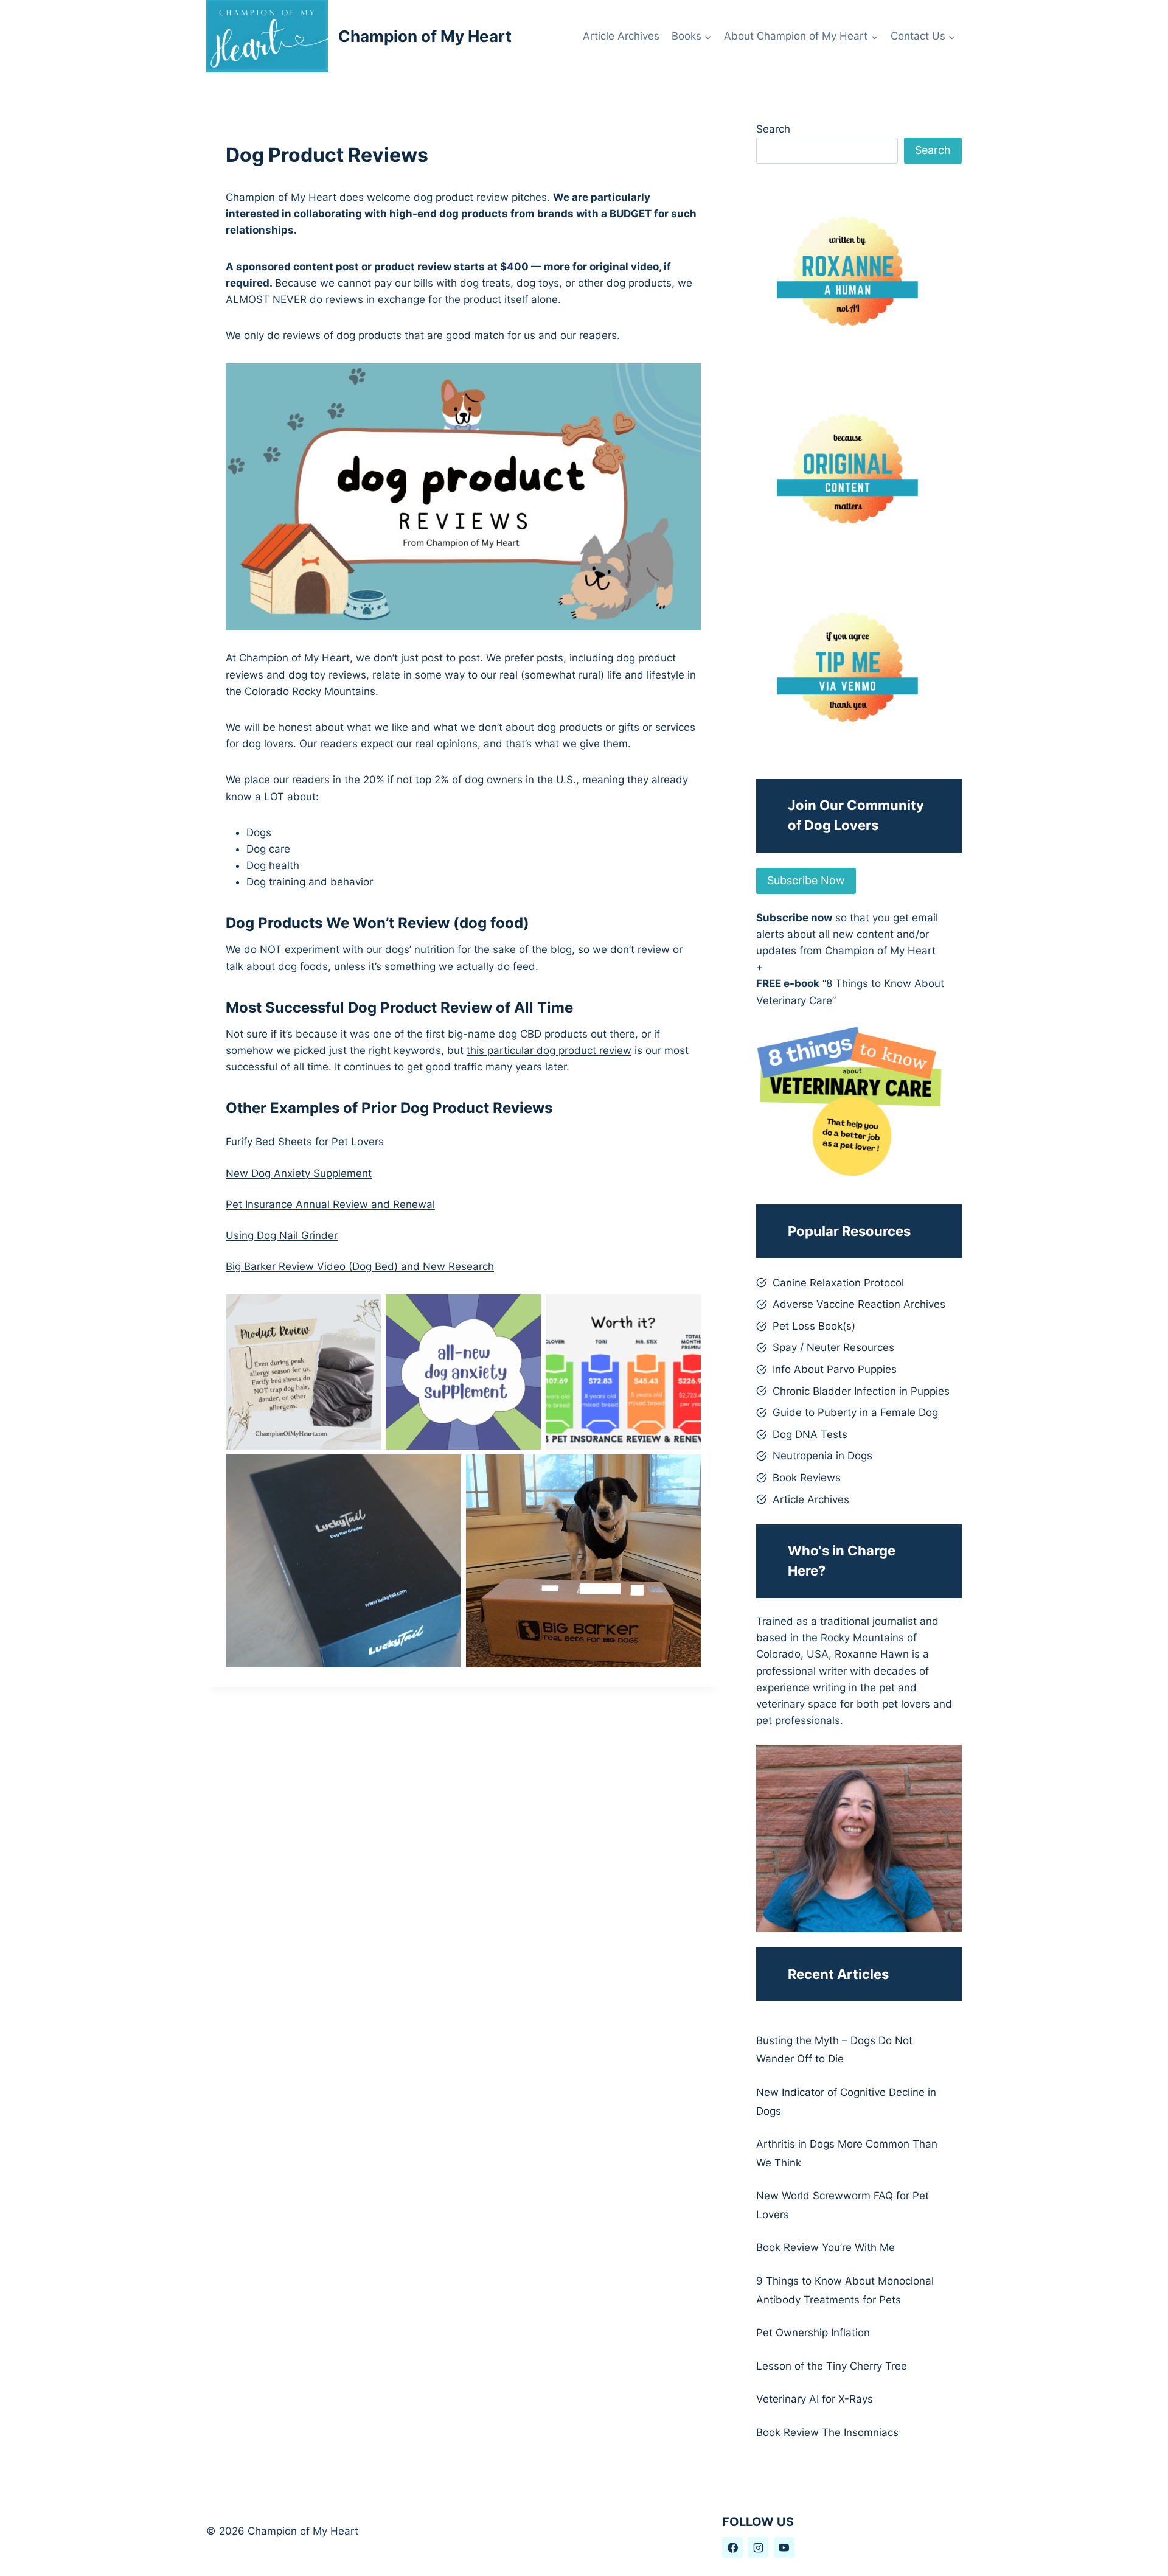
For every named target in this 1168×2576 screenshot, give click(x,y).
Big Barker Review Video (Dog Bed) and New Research (360, 1266)
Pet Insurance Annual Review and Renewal (330, 1204)
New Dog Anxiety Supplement (299, 1173)
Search (773, 129)
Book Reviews (807, 1478)
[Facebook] (732, 2547)
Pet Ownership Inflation (813, 2333)
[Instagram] (758, 2547)
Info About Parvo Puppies (835, 1369)
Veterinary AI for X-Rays (815, 2399)
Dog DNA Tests (810, 1434)
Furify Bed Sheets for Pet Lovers (305, 1142)
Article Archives (621, 36)
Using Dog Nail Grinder (282, 1235)
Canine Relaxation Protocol (838, 1283)
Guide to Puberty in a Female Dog (855, 1412)
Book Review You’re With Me (826, 2247)
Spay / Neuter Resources (833, 1347)
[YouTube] (784, 2547)
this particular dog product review (549, 1050)
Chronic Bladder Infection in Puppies (861, 1391)
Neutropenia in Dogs (822, 1456)
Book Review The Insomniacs (827, 2432)
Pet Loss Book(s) (814, 1326)
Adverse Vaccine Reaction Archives (859, 1304)
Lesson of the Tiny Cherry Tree (832, 2366)
